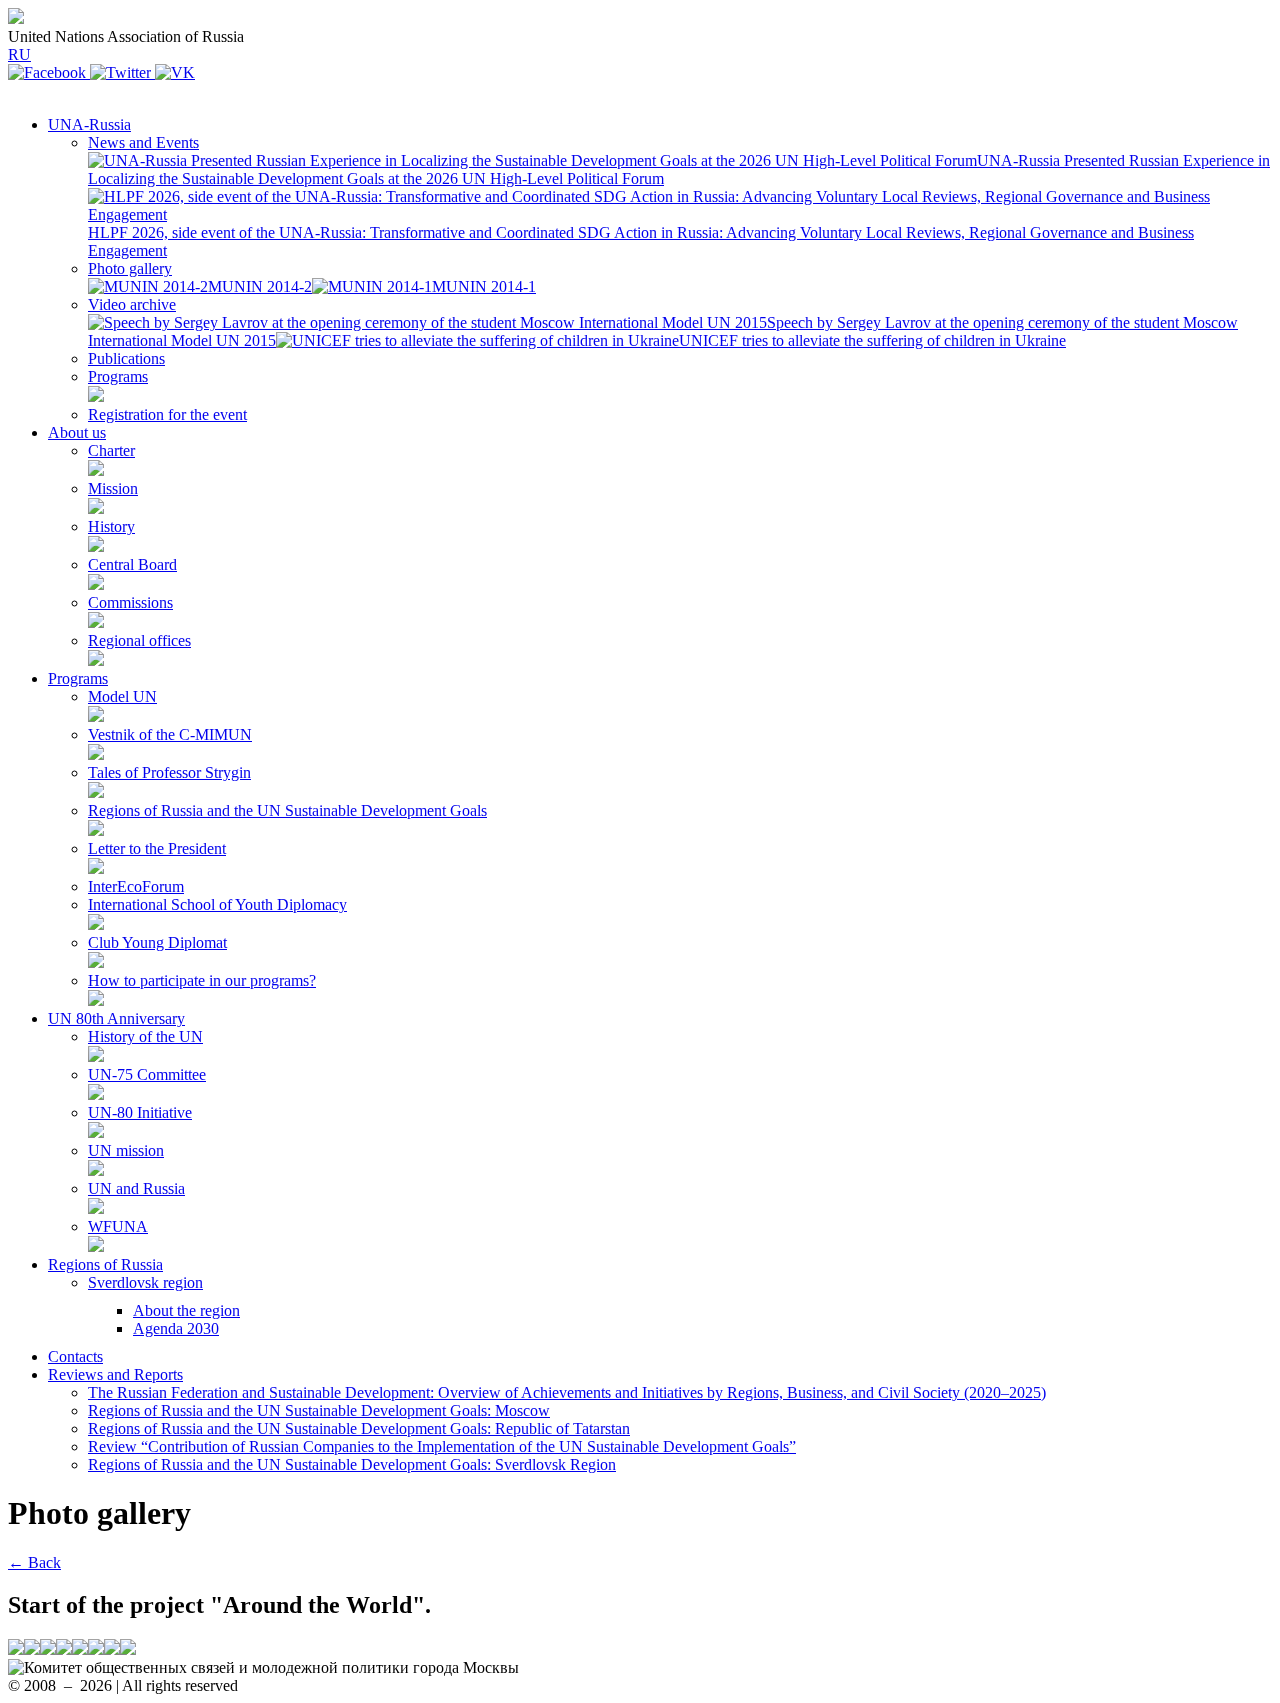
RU (19, 54)
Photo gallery (130, 268)
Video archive (132, 304)
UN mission (126, 1150)
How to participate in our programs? (202, 980)
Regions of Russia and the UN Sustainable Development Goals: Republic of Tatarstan (359, 1428)
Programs (118, 376)
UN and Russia (136, 1188)
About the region (186, 1310)
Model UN (122, 696)
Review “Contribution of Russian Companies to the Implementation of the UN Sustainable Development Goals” (442, 1446)
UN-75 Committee (147, 1074)
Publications (126, 358)
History (111, 526)
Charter (111, 450)
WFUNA (118, 1226)
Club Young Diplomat (157, 942)
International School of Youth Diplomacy (217, 904)
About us (77, 432)
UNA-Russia (89, 124)
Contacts (75, 1356)
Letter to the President (157, 848)
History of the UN (145, 1036)
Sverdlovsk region (145, 1282)
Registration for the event (167, 414)
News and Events (143, 142)
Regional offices (139, 640)
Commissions (130, 602)
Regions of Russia (105, 1264)
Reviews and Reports (115, 1374)
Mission (113, 488)
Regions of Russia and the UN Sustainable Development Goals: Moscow (319, 1410)
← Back (34, 1562)
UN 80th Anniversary (116, 1018)
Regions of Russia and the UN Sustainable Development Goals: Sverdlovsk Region (352, 1464)
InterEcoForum (136, 886)
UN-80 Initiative (140, 1112)
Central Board (132, 564)
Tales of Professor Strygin (169, 772)
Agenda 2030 (176, 1328)
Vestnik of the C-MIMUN (170, 734)
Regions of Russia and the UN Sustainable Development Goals (287, 810)
